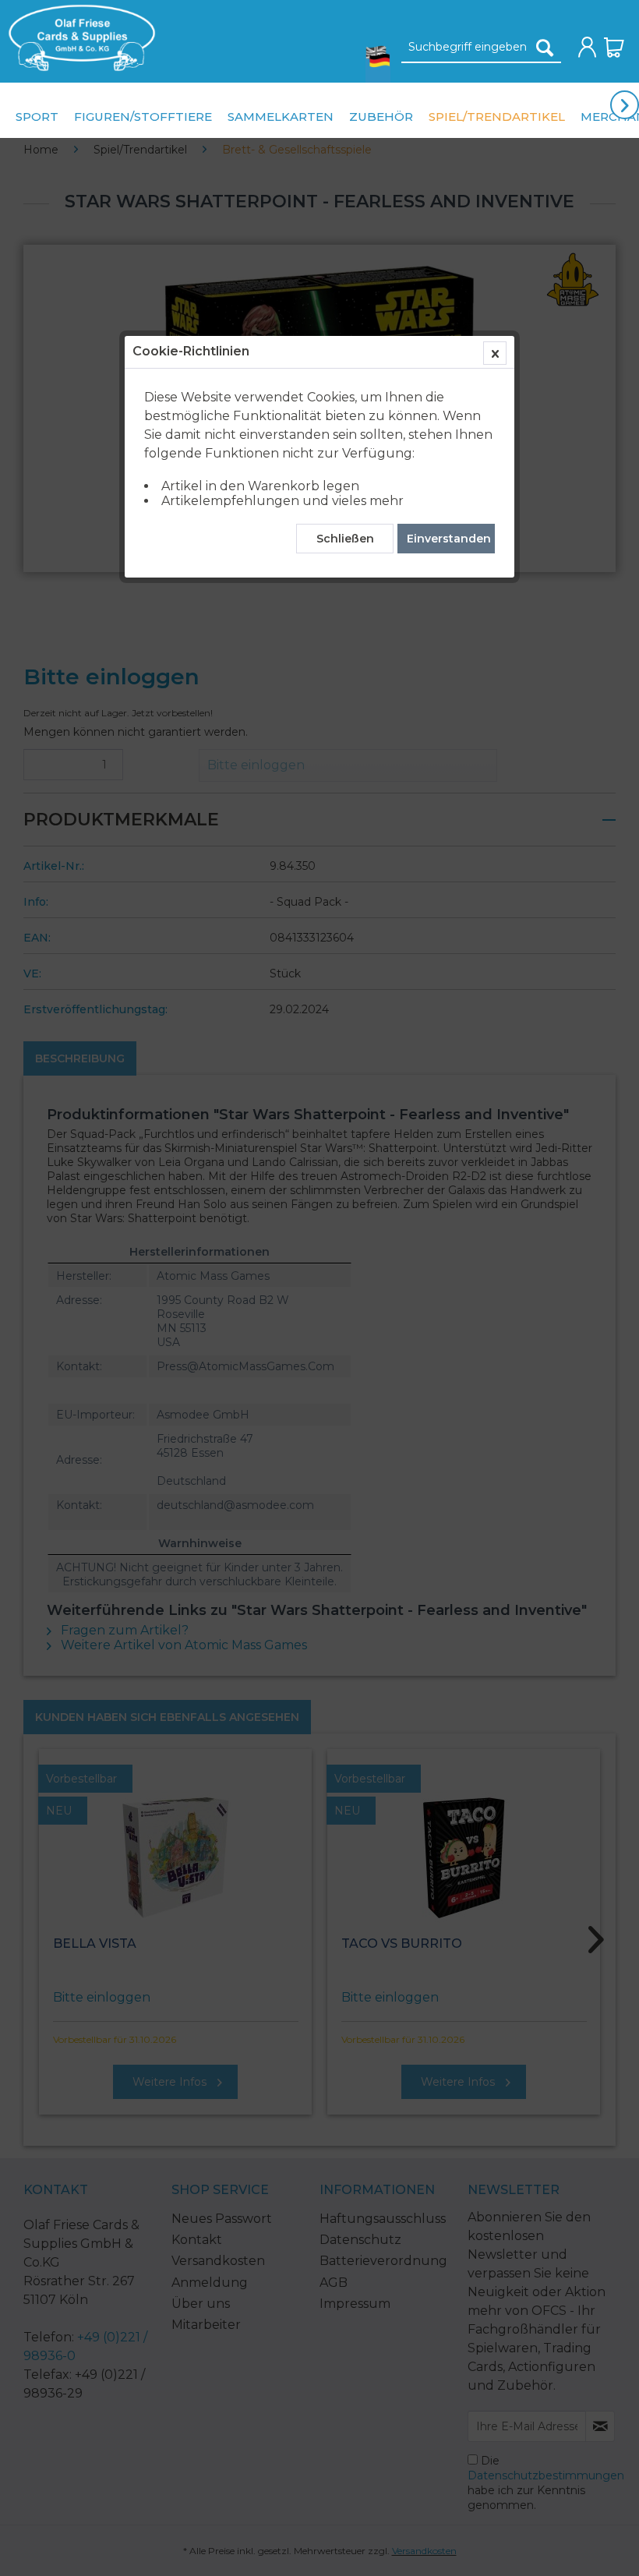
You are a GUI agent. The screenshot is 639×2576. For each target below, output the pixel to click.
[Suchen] (545, 48)
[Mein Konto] (588, 48)
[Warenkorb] (614, 48)
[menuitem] (78, 38)
